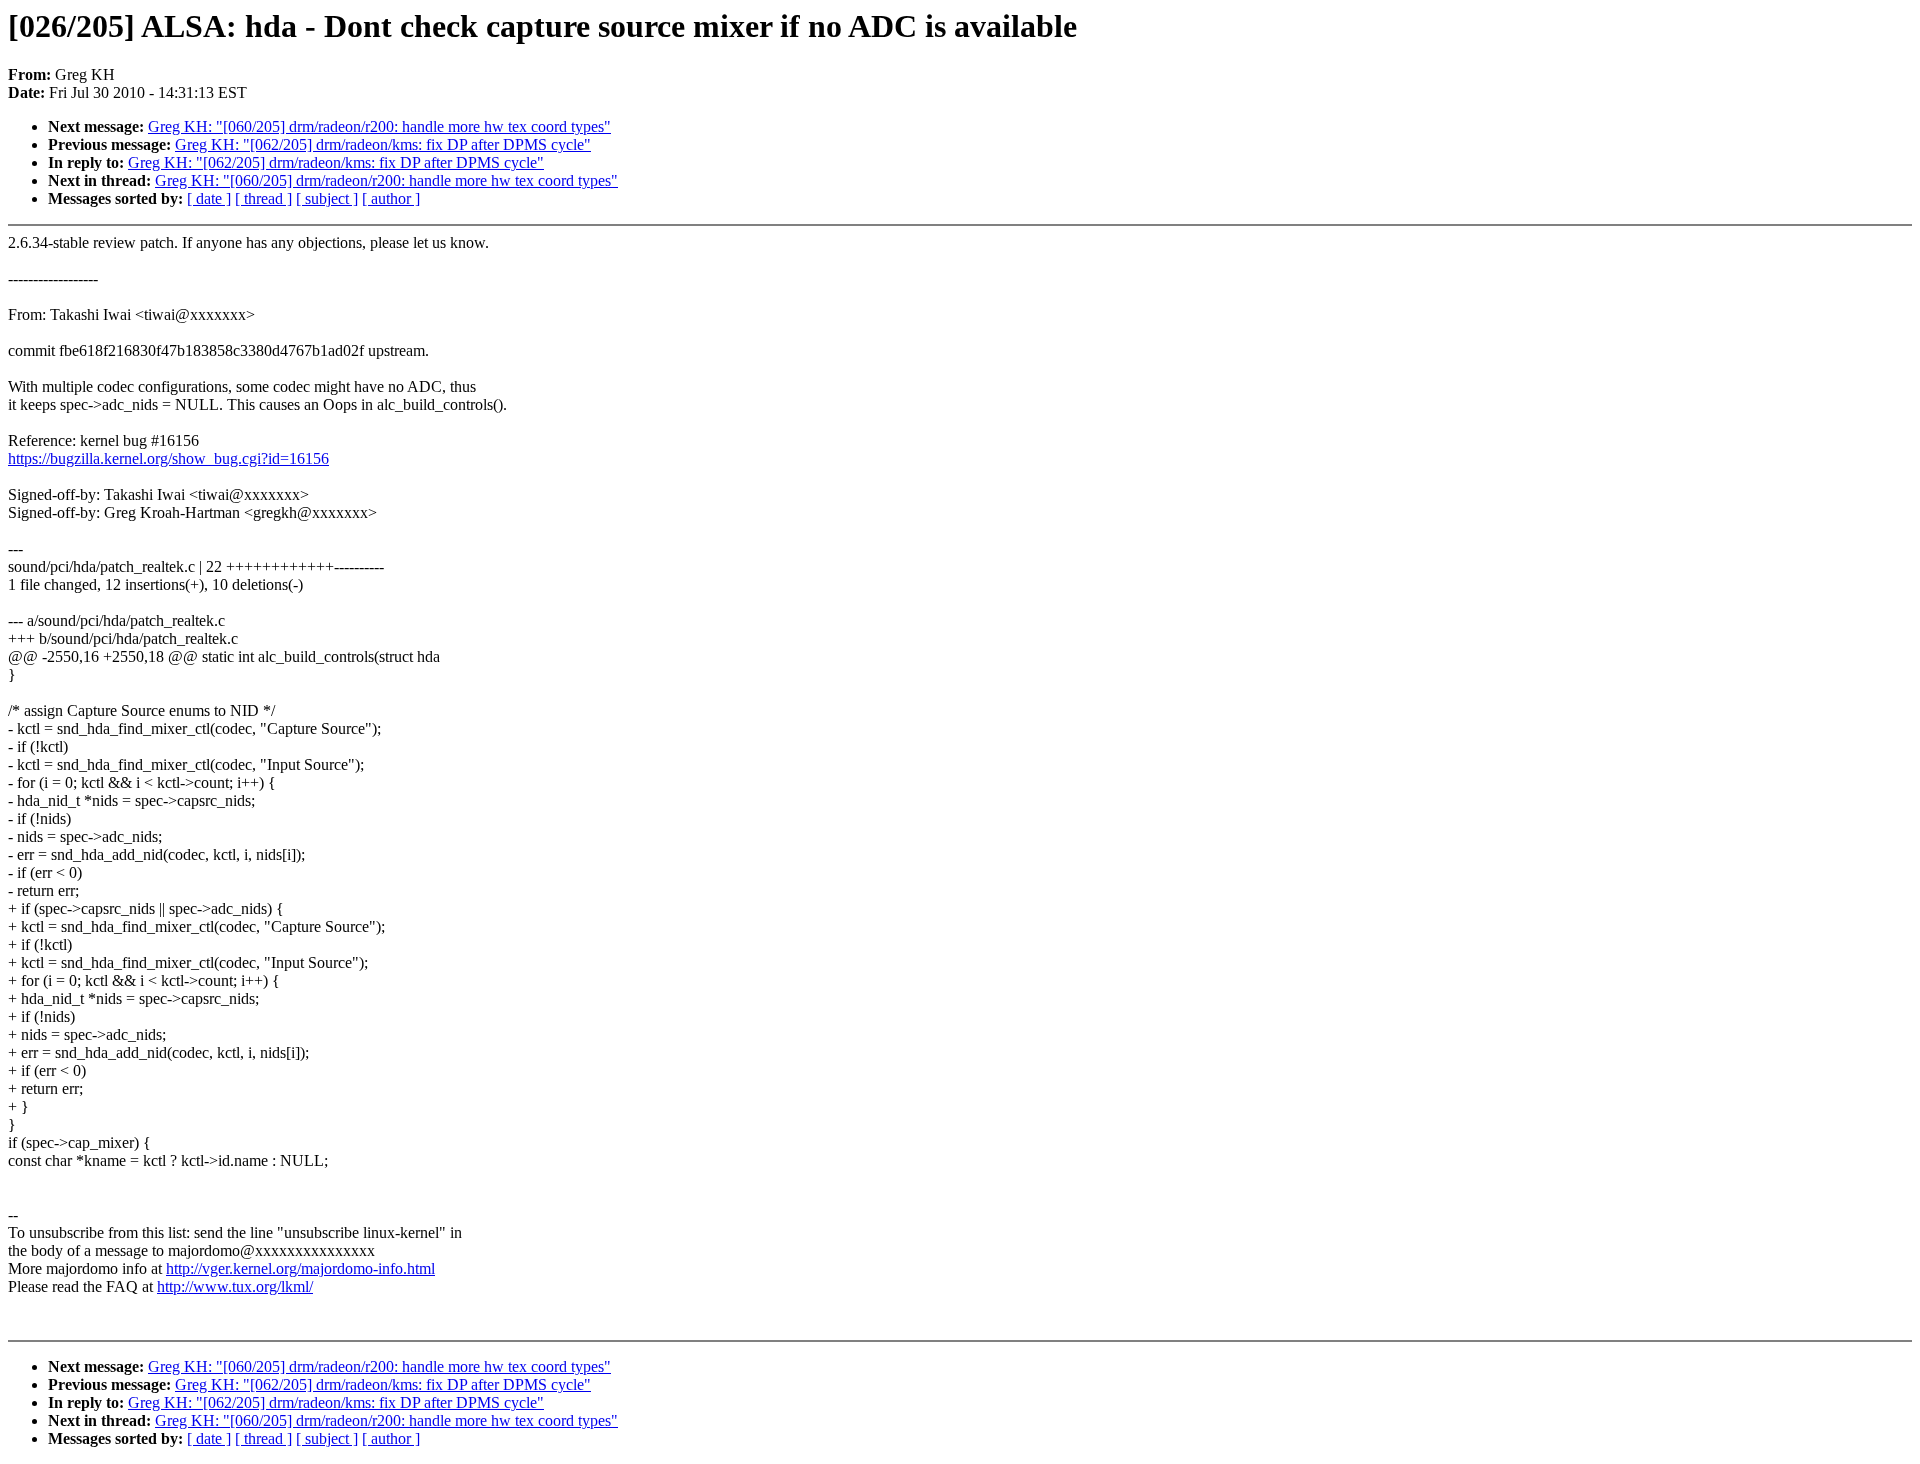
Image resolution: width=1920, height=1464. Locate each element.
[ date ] (209, 198)
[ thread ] (263, 198)
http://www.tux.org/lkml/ (235, 1286)
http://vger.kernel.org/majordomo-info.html (300, 1268)
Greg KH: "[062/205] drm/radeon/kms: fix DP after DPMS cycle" (383, 144)
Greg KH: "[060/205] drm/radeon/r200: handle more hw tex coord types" (379, 126)
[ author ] (391, 198)
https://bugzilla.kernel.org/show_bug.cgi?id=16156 (168, 458)
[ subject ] (327, 198)
